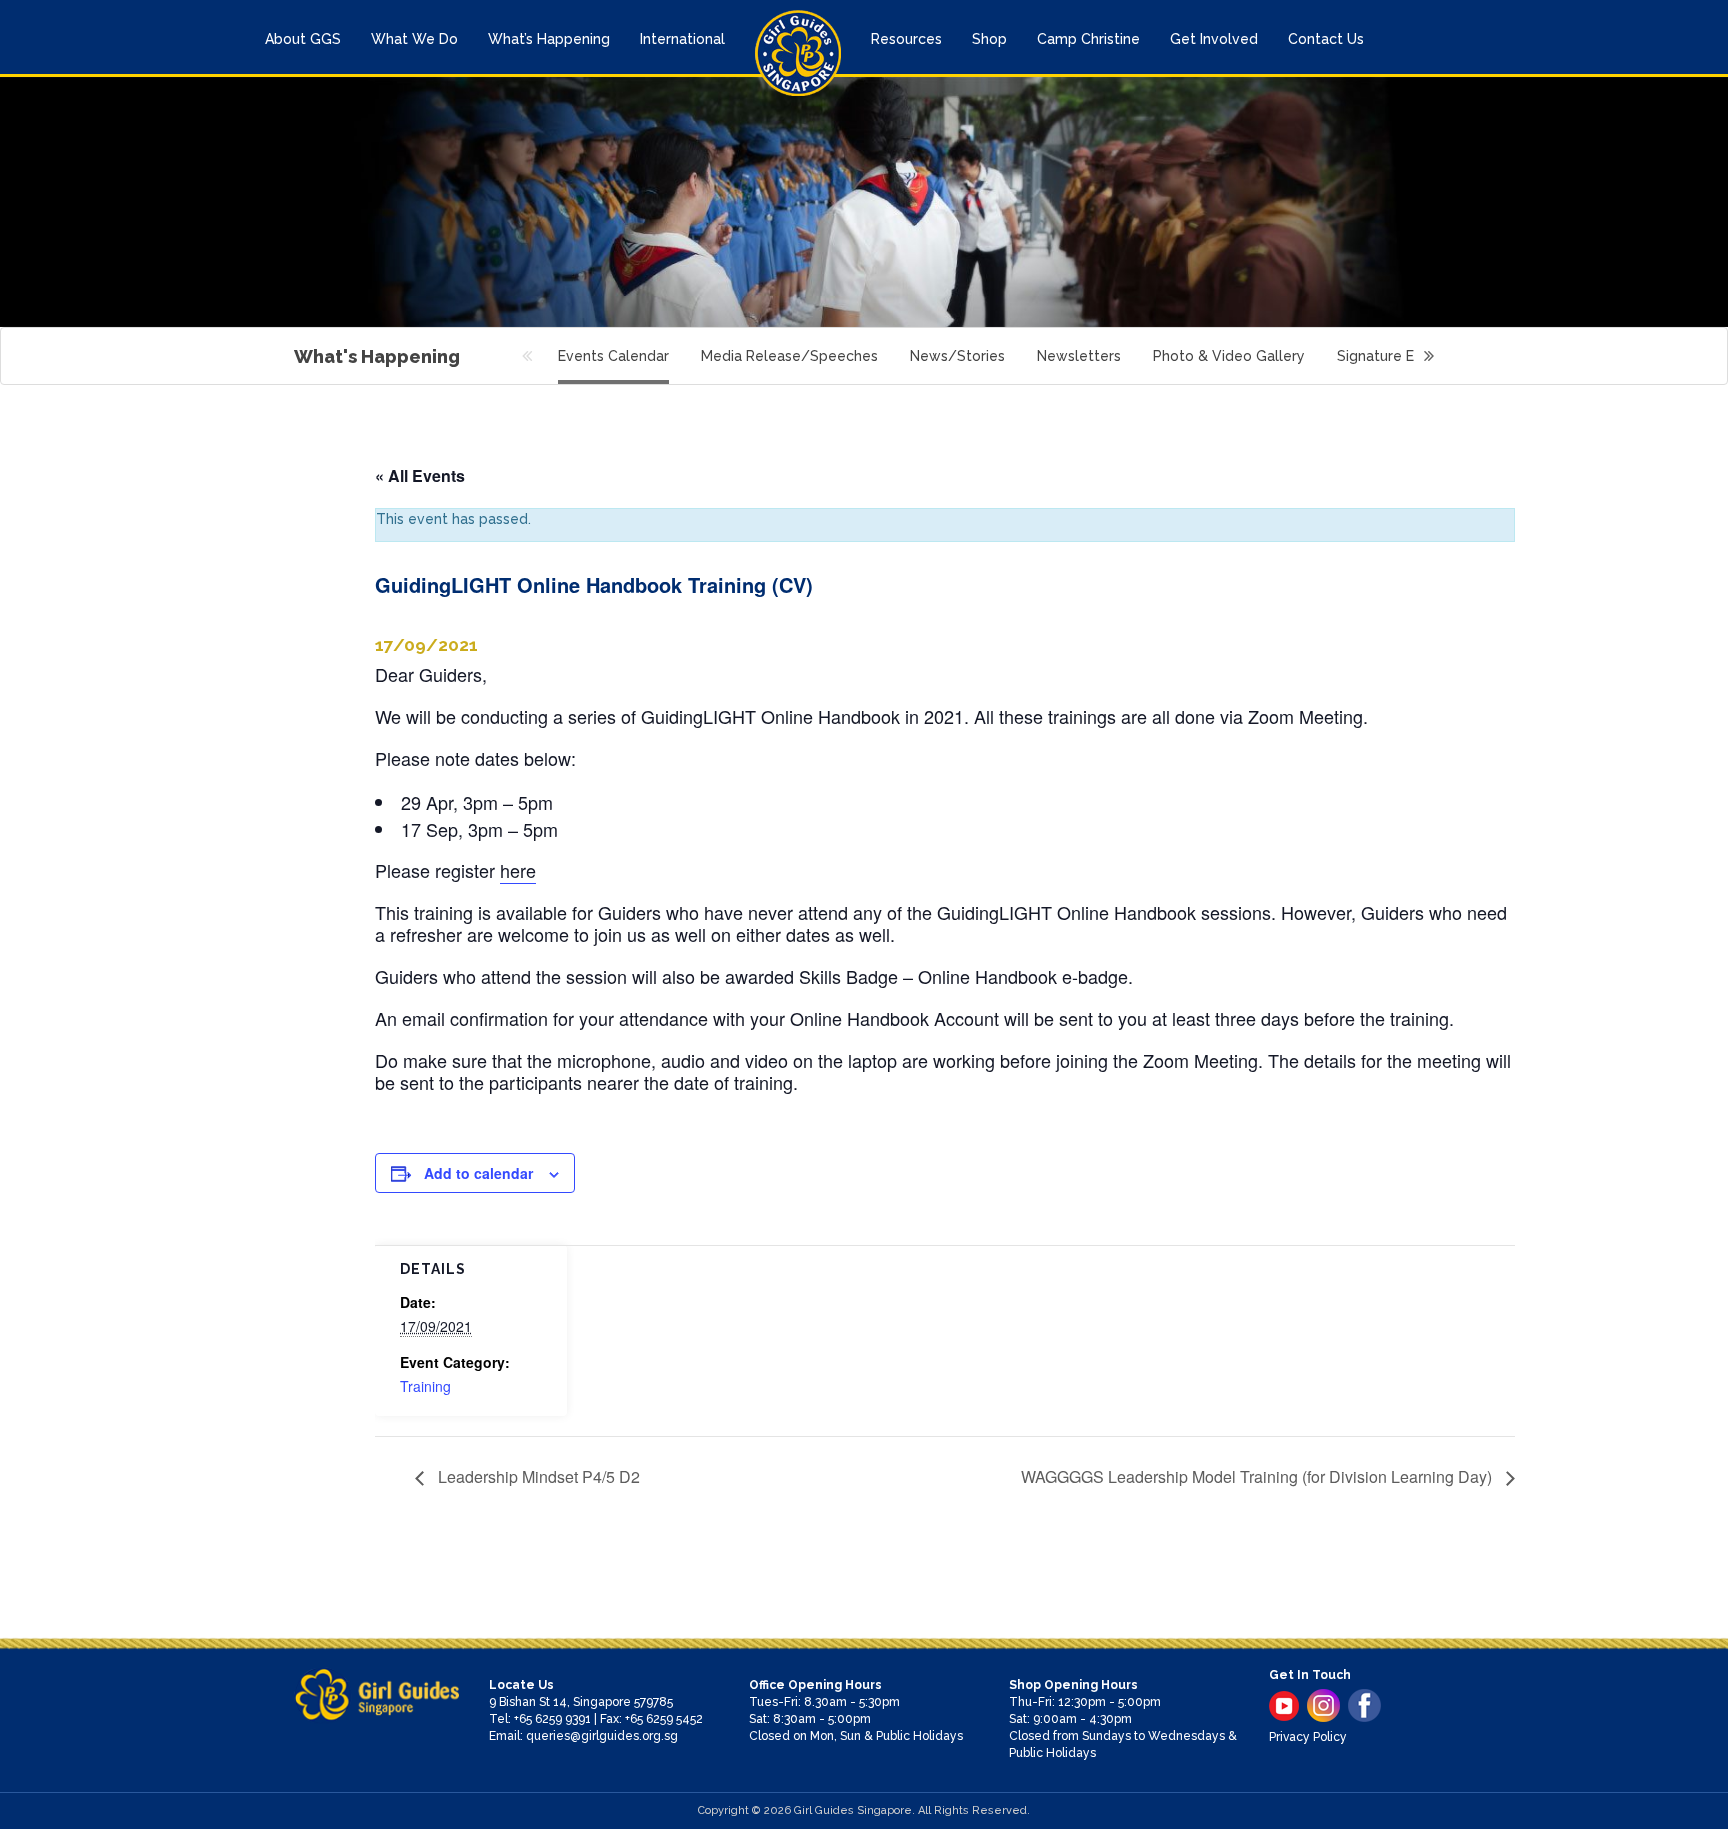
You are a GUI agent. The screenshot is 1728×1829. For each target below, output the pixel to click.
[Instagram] (1323, 1705)
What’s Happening (549, 39)
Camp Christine (1088, 39)
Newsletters (1079, 356)
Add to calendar (478, 1173)
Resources (906, 39)
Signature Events (1394, 356)
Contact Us (1326, 39)
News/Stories (957, 356)
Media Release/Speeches (789, 356)
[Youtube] (1284, 1706)
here (518, 870)
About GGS (303, 39)
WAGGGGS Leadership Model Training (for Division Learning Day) (1258, 1476)
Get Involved (1214, 39)
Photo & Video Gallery (1229, 356)
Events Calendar (613, 356)
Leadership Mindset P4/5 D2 (537, 1476)
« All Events (420, 475)
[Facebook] (1364, 1705)
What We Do (414, 39)
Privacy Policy (1308, 1737)
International (682, 39)
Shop (989, 39)
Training (425, 1386)
